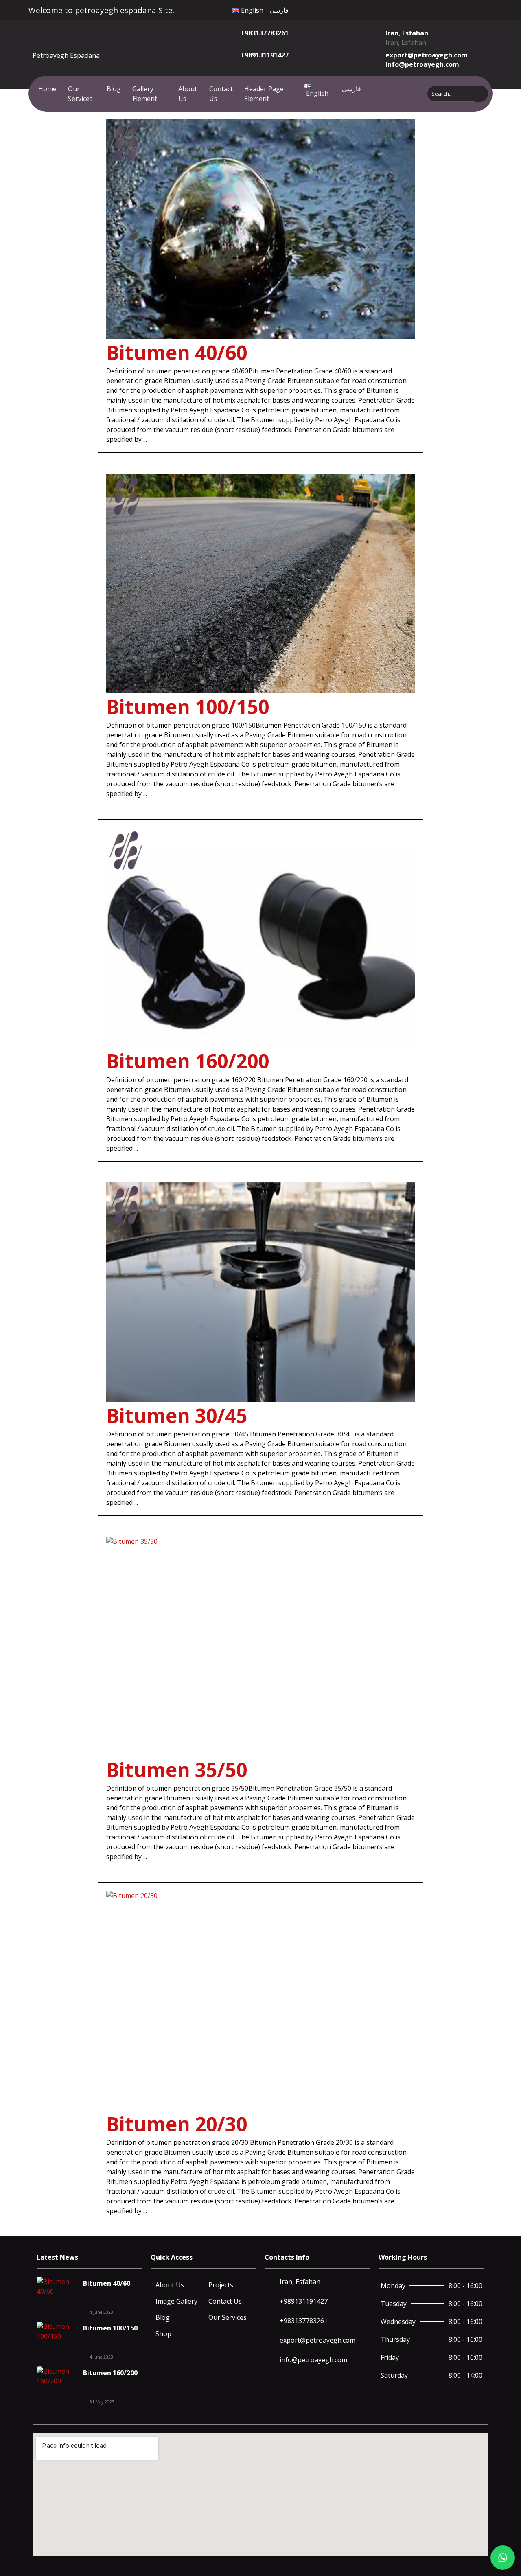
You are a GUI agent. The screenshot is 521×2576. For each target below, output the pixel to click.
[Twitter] (425, 9)
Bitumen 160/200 (188, 1061)
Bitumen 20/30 (177, 2124)
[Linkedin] (452, 9)
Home (47, 89)
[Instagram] (434, 9)
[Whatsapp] (443, 9)
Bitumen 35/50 (177, 1770)
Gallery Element (145, 94)
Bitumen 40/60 (177, 352)
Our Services (80, 94)
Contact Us (221, 94)
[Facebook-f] (416, 9)
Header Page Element (264, 94)
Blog (114, 89)
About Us (188, 94)
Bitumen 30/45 (177, 1415)
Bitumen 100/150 (188, 707)
